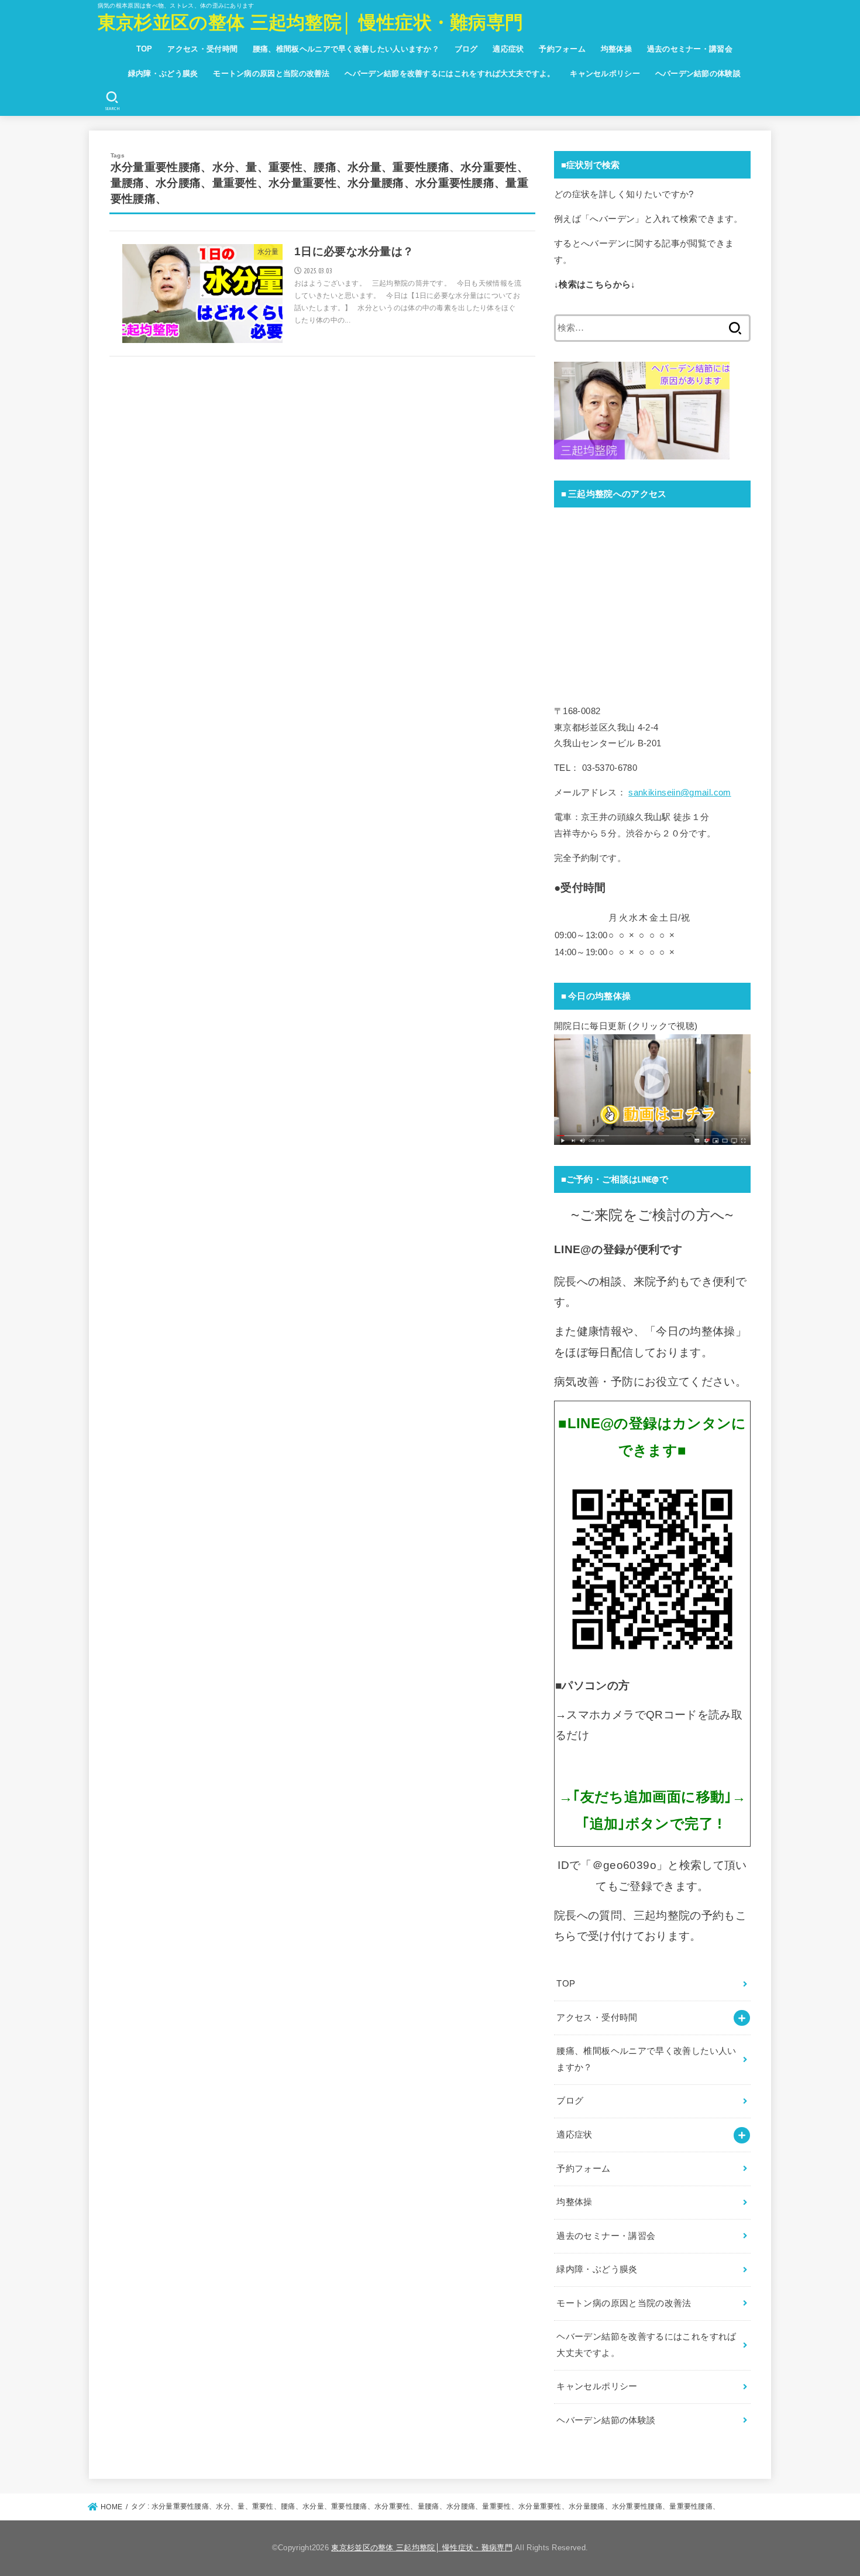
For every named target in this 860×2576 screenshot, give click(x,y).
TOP (145, 49)
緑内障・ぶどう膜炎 (163, 73)
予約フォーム (562, 49)
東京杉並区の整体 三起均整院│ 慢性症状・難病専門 (311, 23)
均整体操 (616, 49)
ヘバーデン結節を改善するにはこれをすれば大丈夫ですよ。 (450, 73)
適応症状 (508, 49)
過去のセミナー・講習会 (690, 49)
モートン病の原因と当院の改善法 (271, 73)
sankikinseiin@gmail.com (680, 793)
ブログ (466, 49)
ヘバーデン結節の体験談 (698, 73)
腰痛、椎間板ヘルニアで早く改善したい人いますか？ (346, 49)
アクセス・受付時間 (202, 49)
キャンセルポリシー (605, 73)
